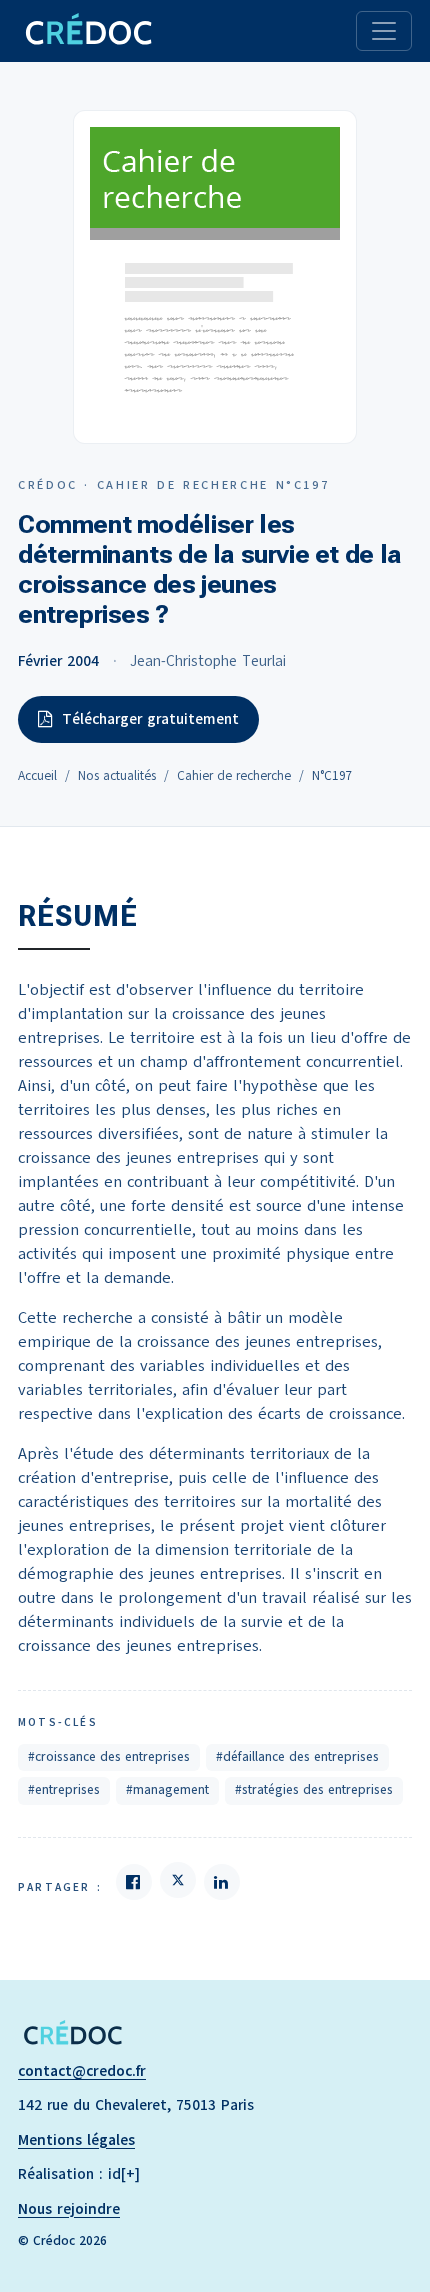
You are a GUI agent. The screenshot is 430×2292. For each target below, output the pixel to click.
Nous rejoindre (69, 2209)
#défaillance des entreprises (297, 1757)
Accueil (37, 776)
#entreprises (64, 1790)
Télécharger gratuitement (150, 719)
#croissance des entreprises (109, 1757)
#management (167, 1790)
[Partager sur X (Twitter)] (178, 1880)
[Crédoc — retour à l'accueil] (87, 31)
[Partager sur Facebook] (134, 1882)
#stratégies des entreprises (314, 1790)
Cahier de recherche (234, 776)
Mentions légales (76, 2140)
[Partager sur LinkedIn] (222, 1882)
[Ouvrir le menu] (384, 31)
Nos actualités (117, 776)
